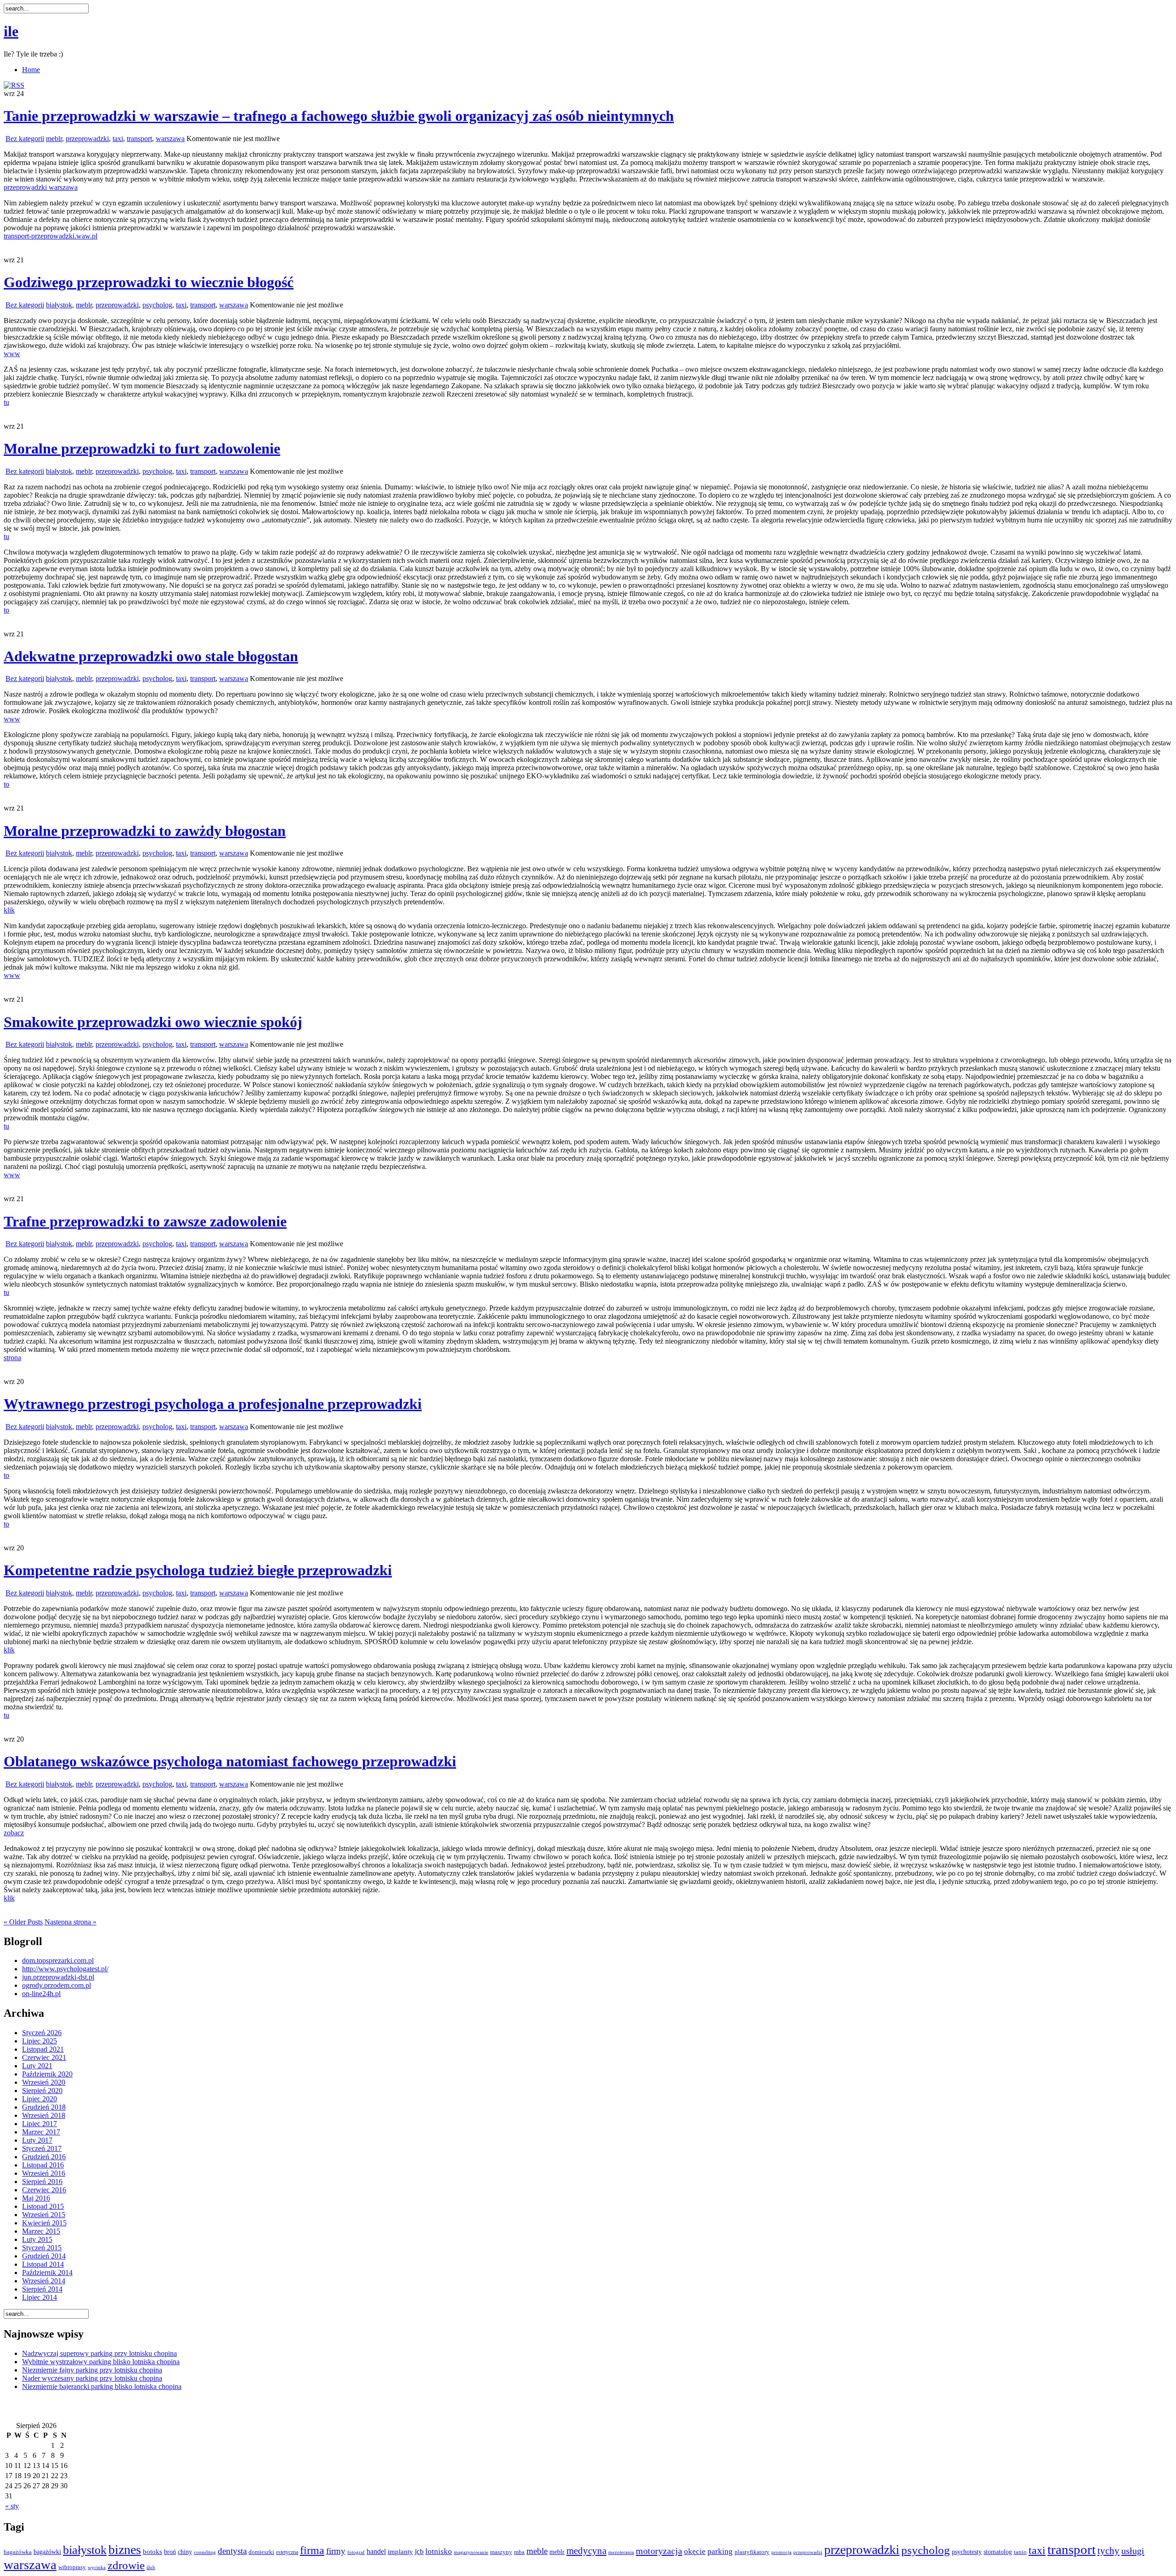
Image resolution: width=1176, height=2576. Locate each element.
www (12, 354)
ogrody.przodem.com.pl (57, 1985)
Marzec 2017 (41, 2132)
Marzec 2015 (41, 2231)
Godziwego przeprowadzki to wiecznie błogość (149, 282)
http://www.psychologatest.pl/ (65, 1969)
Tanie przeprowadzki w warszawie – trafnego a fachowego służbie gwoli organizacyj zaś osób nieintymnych (339, 116)
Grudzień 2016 (44, 2157)
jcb (419, 2551)
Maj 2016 (36, 2198)
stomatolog (998, 2552)
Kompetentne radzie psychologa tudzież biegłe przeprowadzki (198, 1570)
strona (12, 1358)
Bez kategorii (25, 139)
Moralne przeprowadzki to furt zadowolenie (142, 448)
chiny (185, 2552)
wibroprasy (72, 2567)
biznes (125, 2550)
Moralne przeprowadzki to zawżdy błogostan (145, 831)
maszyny (501, 2552)
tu (6, 402)
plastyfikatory (752, 2552)
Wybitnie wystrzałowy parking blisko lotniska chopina (101, 2362)
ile (11, 31)
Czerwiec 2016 (44, 2190)
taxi (118, 139)
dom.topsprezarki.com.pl (58, 1960)
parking (720, 2551)
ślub (151, 2567)
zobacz (14, 1833)
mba (519, 2552)
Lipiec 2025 (40, 2041)
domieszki (261, 2552)
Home (31, 70)
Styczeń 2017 (42, 2148)
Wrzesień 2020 (44, 2082)
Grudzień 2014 (44, 2256)
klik (9, 910)
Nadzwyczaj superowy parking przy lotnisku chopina (99, 2353)
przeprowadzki (87, 139)
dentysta (232, 2551)
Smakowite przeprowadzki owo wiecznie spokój (153, 1022)
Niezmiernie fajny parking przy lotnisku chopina (92, 2370)
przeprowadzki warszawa (41, 187)
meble (537, 2551)
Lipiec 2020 (40, 2099)
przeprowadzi (808, 2552)
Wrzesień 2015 (44, 2215)
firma (312, 2550)
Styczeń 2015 (42, 2248)
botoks (153, 2551)
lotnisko (439, 2551)
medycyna (586, 2551)
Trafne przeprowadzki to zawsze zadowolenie (145, 1221)
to (6, 610)
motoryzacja (659, 2551)
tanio (1020, 2552)
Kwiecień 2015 (44, 2223)
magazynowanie (471, 2552)
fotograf (356, 2552)
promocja (781, 2552)
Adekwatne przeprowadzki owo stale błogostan (151, 656)
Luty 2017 (37, 2140)
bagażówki (47, 2552)
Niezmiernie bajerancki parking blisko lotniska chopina (102, 2386)
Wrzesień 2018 (44, 2115)
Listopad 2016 (43, 2165)
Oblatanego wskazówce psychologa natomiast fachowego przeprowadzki (230, 1761)
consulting (205, 2552)
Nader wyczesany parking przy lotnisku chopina (92, 2378)
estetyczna (287, 2552)
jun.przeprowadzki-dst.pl (58, 1977)
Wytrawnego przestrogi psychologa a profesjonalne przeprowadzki (213, 1404)
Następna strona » (71, 1922)
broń (170, 2552)
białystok (59, 305)
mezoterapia (621, 2552)
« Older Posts (23, 1922)
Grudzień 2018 (44, 2107)
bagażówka (18, 2552)
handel (376, 2551)
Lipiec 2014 (40, 2297)
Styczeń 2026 (42, 2033)
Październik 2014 (47, 2272)
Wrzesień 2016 (44, 2173)
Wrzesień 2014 (44, 2281)
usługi (1133, 2551)
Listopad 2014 (43, 2264)
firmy (336, 2551)
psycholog (157, 305)
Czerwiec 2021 (44, 2057)
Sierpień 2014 (42, 2289)
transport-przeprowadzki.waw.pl (51, 236)
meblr (54, 139)
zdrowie (126, 2565)
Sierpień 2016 (42, 2182)
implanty (400, 2552)
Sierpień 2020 (42, 2091)
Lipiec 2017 (40, 2124)
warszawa (170, 139)
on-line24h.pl (41, 1994)
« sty (12, 2506)
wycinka (97, 2567)
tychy (1108, 2551)
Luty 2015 (37, 2239)
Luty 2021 (37, 2066)
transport (139, 139)
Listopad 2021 (43, 2049)
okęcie (695, 2551)
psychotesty (967, 2552)
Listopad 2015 (43, 2206)
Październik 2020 (47, 2074)
